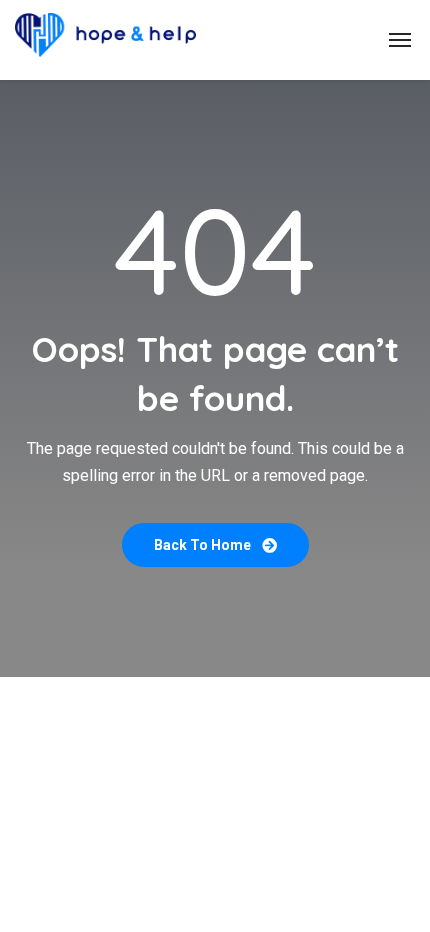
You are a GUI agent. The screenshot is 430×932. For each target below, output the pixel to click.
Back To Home (204, 545)
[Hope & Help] (105, 40)
